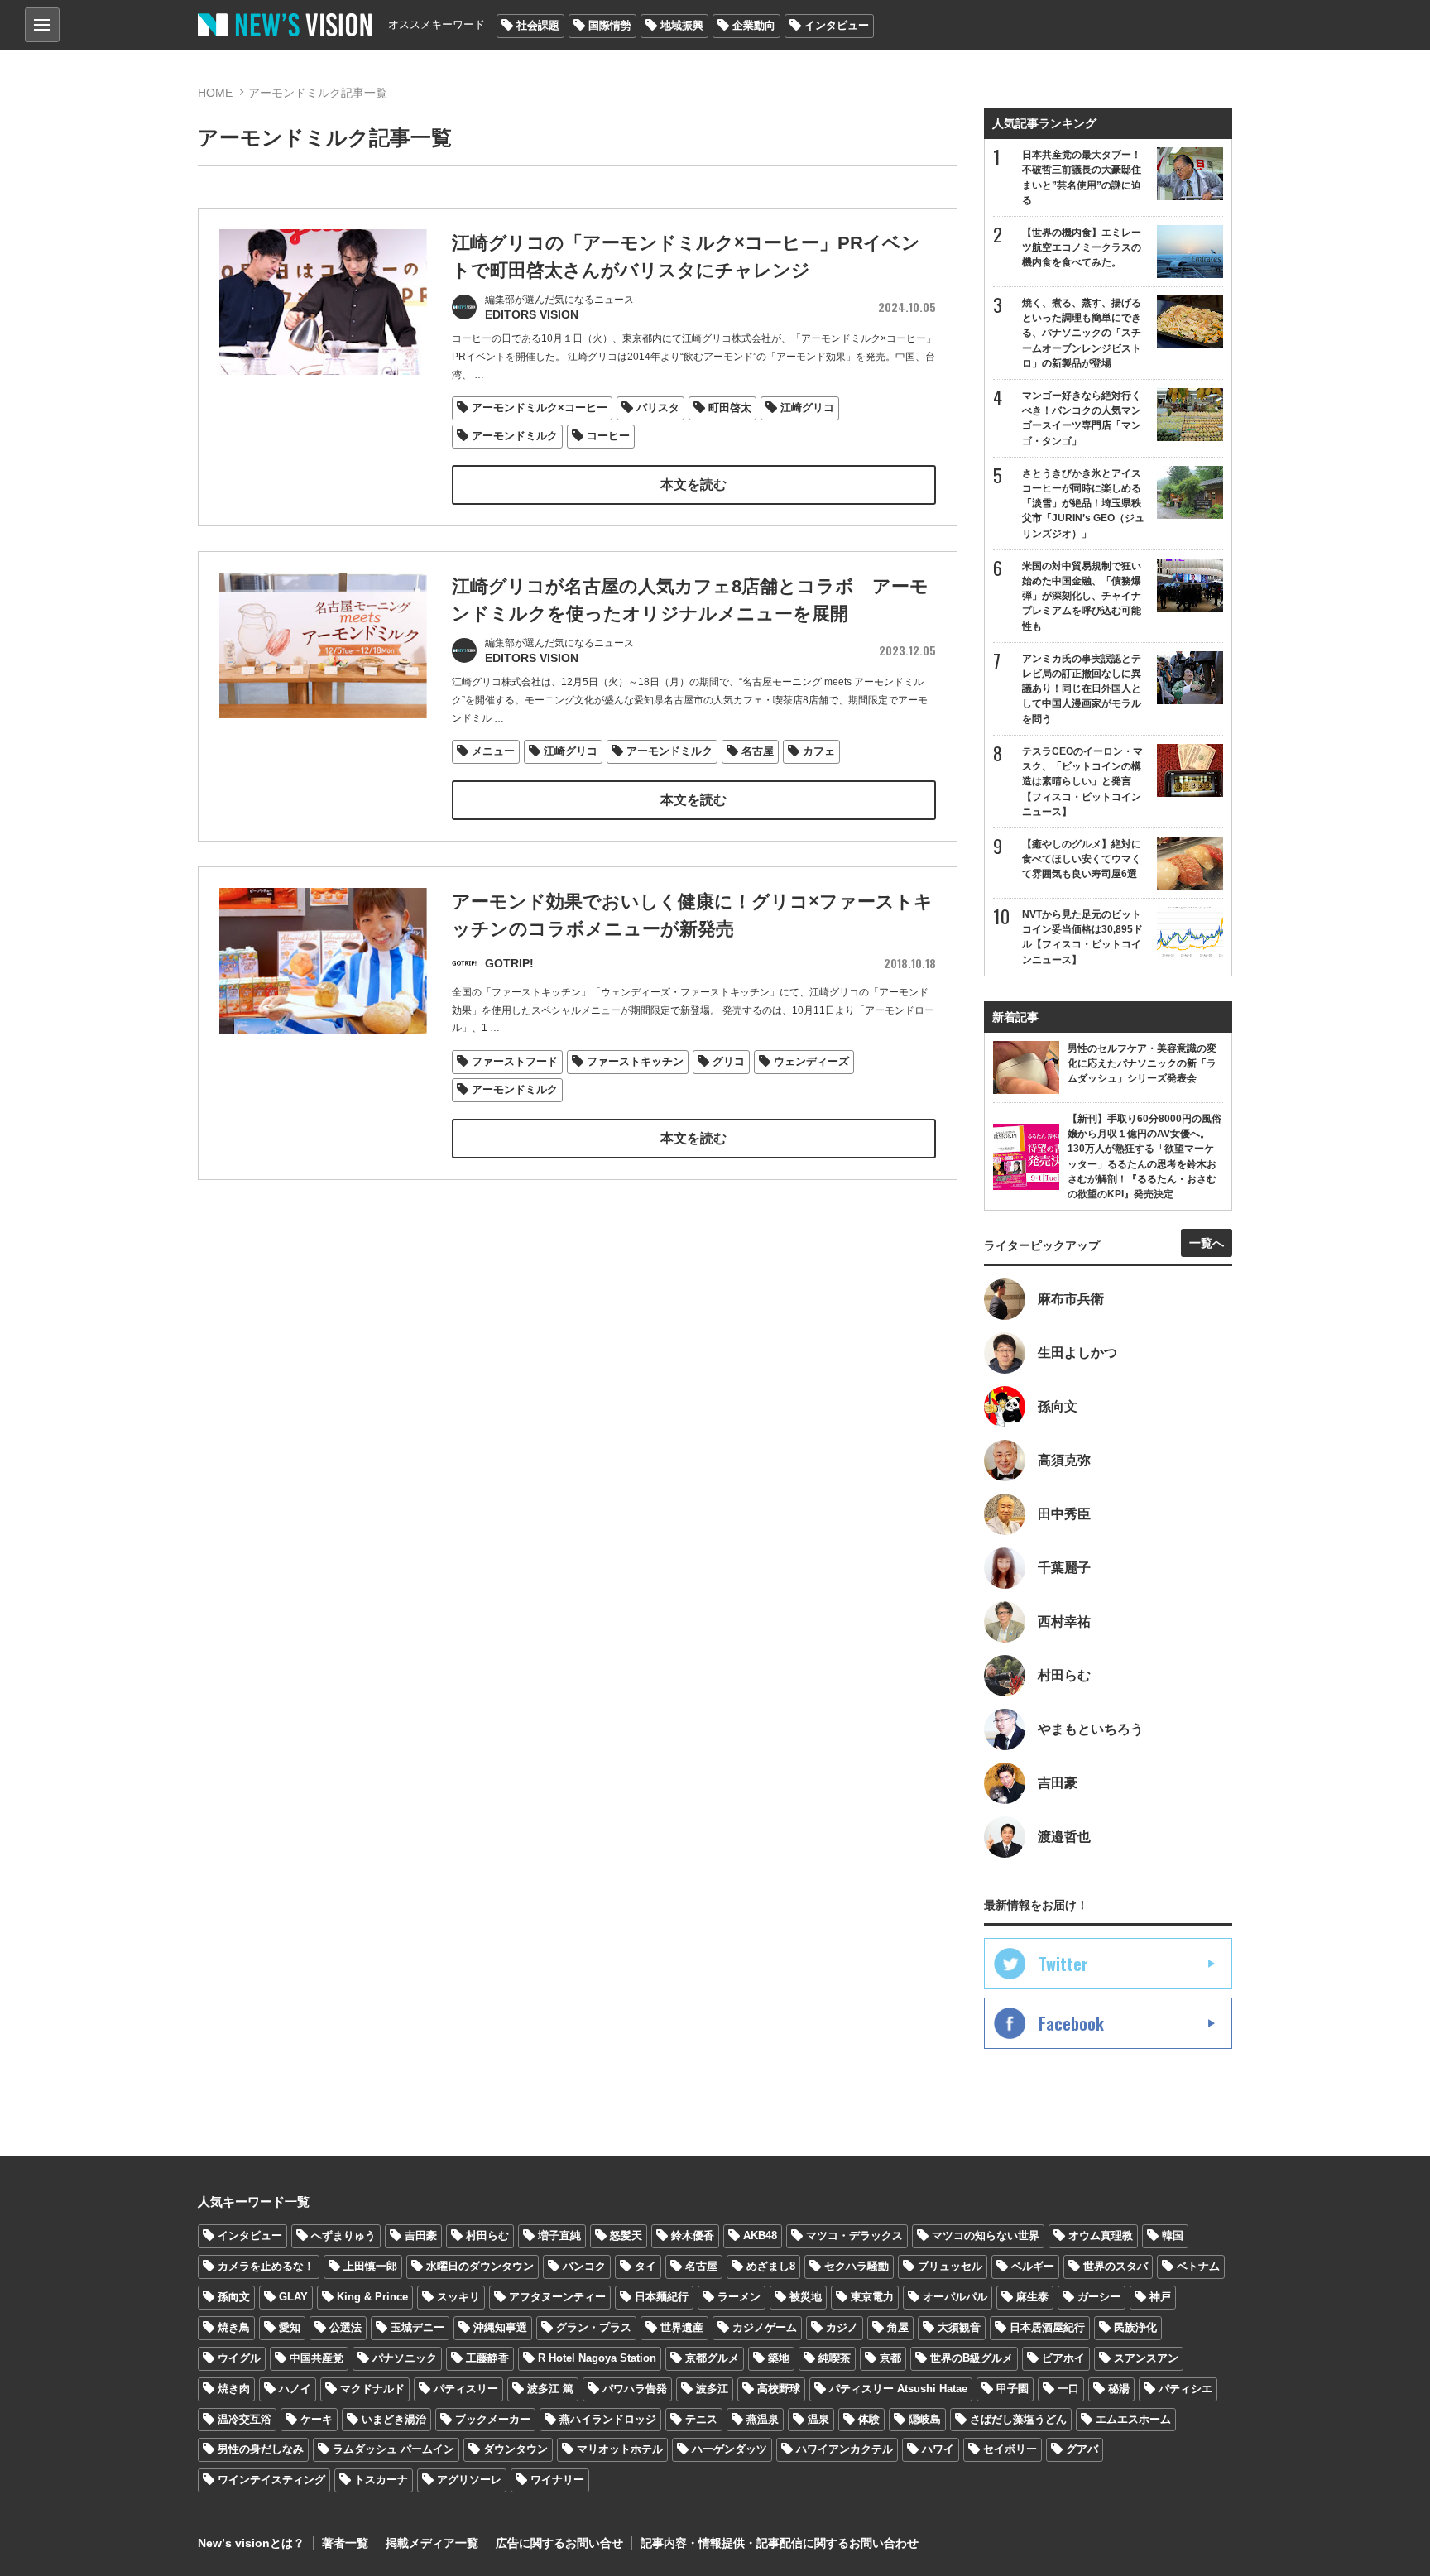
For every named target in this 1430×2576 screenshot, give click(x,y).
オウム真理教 (1101, 2235)
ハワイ (938, 2449)
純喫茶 (835, 2358)
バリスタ (658, 408)
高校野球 (779, 2389)
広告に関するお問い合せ (559, 2543)
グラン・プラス (594, 2327)
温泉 (818, 2419)
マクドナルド (372, 2389)
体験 (869, 2419)
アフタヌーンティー (557, 2297)
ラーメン (739, 2297)
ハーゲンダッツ (729, 2449)
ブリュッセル (950, 2266)
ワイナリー (557, 2480)
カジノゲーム (765, 2327)
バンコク (584, 2266)
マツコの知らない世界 (986, 2235)
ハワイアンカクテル (845, 2449)
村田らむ (487, 2235)
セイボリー (1010, 2449)
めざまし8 (771, 2266)
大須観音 (959, 2327)
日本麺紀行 (662, 2297)
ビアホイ (1063, 2358)
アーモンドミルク (515, 436)
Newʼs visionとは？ (251, 2543)
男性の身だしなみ (261, 2449)
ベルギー (1033, 2266)
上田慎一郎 (370, 2266)
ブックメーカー (493, 2419)
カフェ (819, 751)
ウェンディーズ (811, 1061)
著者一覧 (345, 2543)
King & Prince (372, 2297)
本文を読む (693, 484)
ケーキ (317, 2419)
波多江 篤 (550, 2389)
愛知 (290, 2327)
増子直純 (559, 2235)
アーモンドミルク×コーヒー (540, 408)
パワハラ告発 (635, 2389)
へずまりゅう (343, 2235)
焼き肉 (234, 2389)
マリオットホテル (620, 2449)
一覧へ (1207, 1243)
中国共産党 (317, 2358)
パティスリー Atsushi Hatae (898, 2389)
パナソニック (405, 2358)
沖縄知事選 (500, 2327)
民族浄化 (1135, 2327)
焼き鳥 (234, 2327)
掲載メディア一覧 (432, 2543)
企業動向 (754, 25)
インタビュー (837, 25)
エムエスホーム (1133, 2419)
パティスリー (466, 2389)
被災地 (806, 2297)
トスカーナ (381, 2480)
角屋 (898, 2327)
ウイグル (239, 2358)
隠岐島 (925, 2419)
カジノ (842, 2327)
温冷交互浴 (245, 2419)
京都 (890, 2358)
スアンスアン (1146, 2358)
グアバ (1082, 2449)
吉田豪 (421, 2235)
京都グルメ (712, 2358)
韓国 (1173, 2235)
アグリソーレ (469, 2480)
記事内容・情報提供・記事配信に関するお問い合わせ (780, 2543)
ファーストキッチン (635, 1061)
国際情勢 (610, 25)
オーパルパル (955, 2297)
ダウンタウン (516, 2449)
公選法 (346, 2327)
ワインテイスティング (271, 2480)
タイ (645, 2266)
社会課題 (538, 25)
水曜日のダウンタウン (480, 2266)
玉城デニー (417, 2327)
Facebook (1071, 2023)
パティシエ (1185, 2389)
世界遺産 (682, 2327)
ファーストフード (515, 1061)
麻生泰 (1032, 2297)
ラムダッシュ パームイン (393, 2449)
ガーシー (1099, 2297)
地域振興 (682, 25)
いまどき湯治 (394, 2419)
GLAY (293, 2297)
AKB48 (760, 2235)
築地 (779, 2358)
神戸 (1160, 2297)
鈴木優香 (693, 2235)
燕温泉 (763, 2419)
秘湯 (1119, 2389)
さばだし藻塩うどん (1018, 2419)
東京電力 (872, 2297)
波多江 (712, 2389)
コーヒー (608, 436)
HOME (215, 93)
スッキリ (458, 2297)
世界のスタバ (1116, 2266)
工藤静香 (487, 2358)
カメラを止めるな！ (266, 2266)
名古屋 (758, 751)
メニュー (493, 751)
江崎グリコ (807, 408)
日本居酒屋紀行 (1047, 2327)
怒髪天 (626, 2235)
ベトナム (1198, 2266)
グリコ (729, 1061)
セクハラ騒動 (857, 2266)
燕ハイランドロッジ (608, 2419)
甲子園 (1013, 2389)
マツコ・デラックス (854, 2235)
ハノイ (295, 2389)
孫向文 (234, 2297)
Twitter (1063, 1964)
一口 (1068, 2389)
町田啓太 (730, 408)
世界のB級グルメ (972, 2358)
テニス (701, 2419)
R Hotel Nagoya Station (597, 2358)
